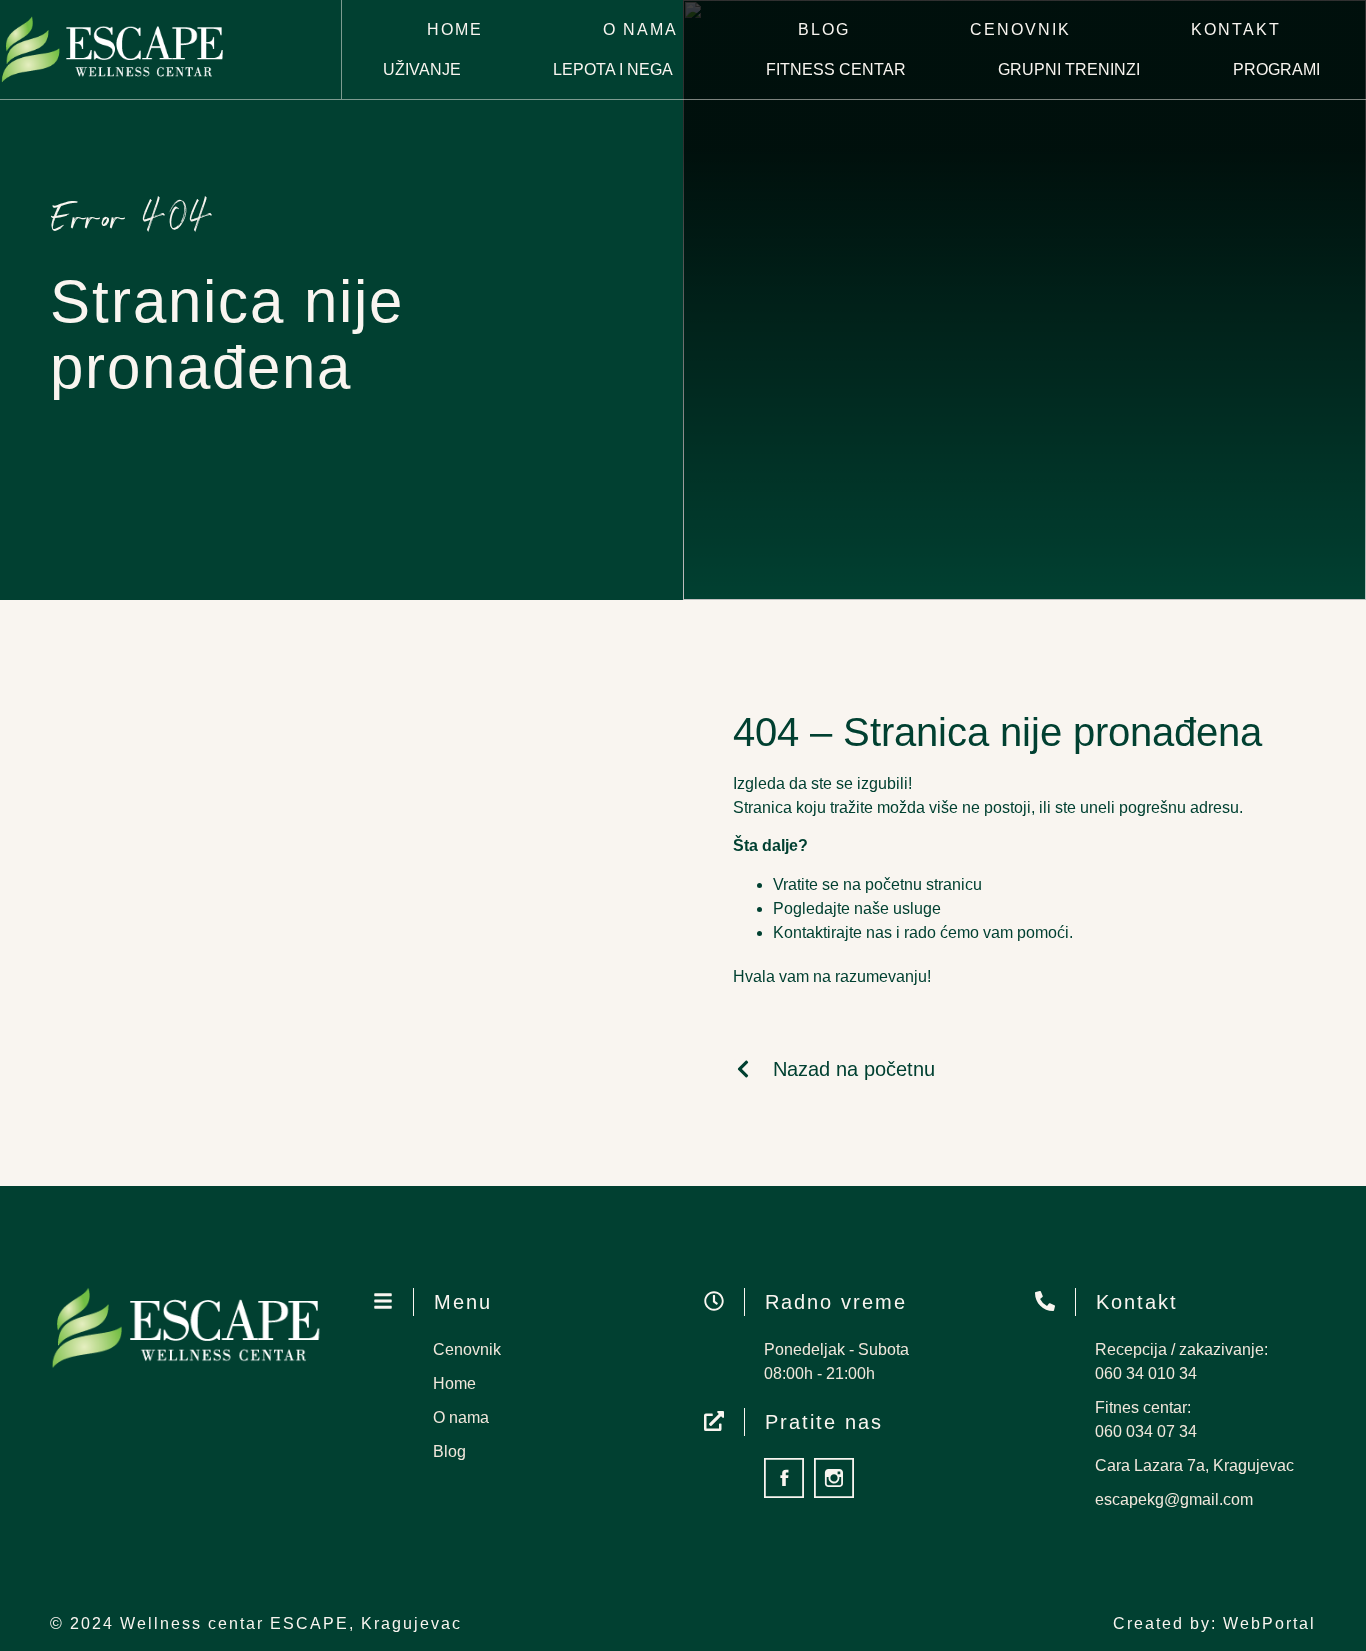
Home (455, 29)
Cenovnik (1020, 29)
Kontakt (1236, 29)
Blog (824, 29)
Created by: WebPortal (1214, 1623)
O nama (640, 29)
